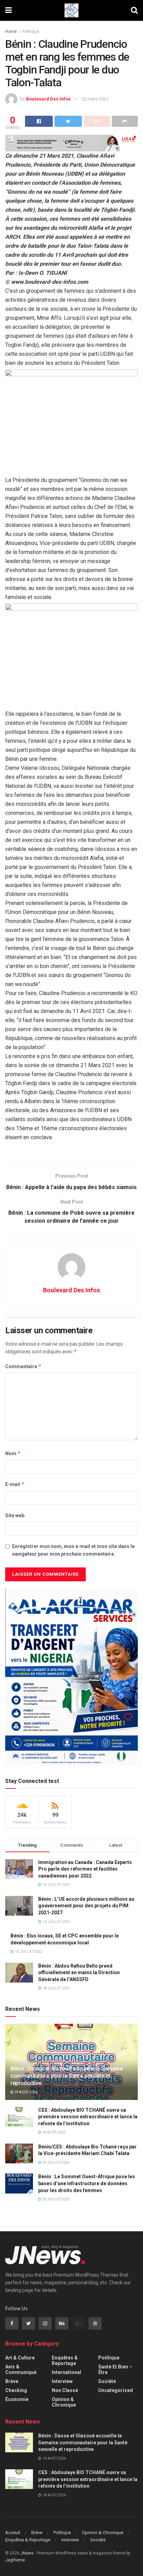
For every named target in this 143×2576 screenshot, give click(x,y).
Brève (12, 2381)
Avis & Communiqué (21, 2370)
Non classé (65, 2390)
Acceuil (13, 2533)
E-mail (15, 1484)
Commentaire (23, 1366)
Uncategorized (116, 2390)
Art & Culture (20, 2358)
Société (107, 2381)
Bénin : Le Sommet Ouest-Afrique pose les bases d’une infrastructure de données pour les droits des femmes (87, 2183)
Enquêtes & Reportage (65, 2360)
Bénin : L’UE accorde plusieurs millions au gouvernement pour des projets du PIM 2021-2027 (86, 1906)
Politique (31, 32)
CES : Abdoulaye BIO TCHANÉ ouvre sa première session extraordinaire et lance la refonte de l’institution (88, 2117)
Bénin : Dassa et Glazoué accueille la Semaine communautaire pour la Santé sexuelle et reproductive (67, 2076)
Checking (16, 2390)
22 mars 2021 (95, 99)
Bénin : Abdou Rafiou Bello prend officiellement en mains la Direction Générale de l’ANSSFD (79, 1973)
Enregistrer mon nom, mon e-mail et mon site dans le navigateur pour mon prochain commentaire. (73, 1550)
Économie (17, 2399)
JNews (27, 2553)
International (66, 2372)
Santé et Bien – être (115, 2370)
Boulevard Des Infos (48, 99)
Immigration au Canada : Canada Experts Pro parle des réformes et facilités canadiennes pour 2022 (85, 1869)
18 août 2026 (53, 2132)
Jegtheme (15, 2560)
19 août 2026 (26, 2092)
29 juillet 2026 (55, 2162)
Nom (13, 1453)
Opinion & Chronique (64, 2402)
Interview (62, 2381)
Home (11, 32)
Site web (15, 1515)
